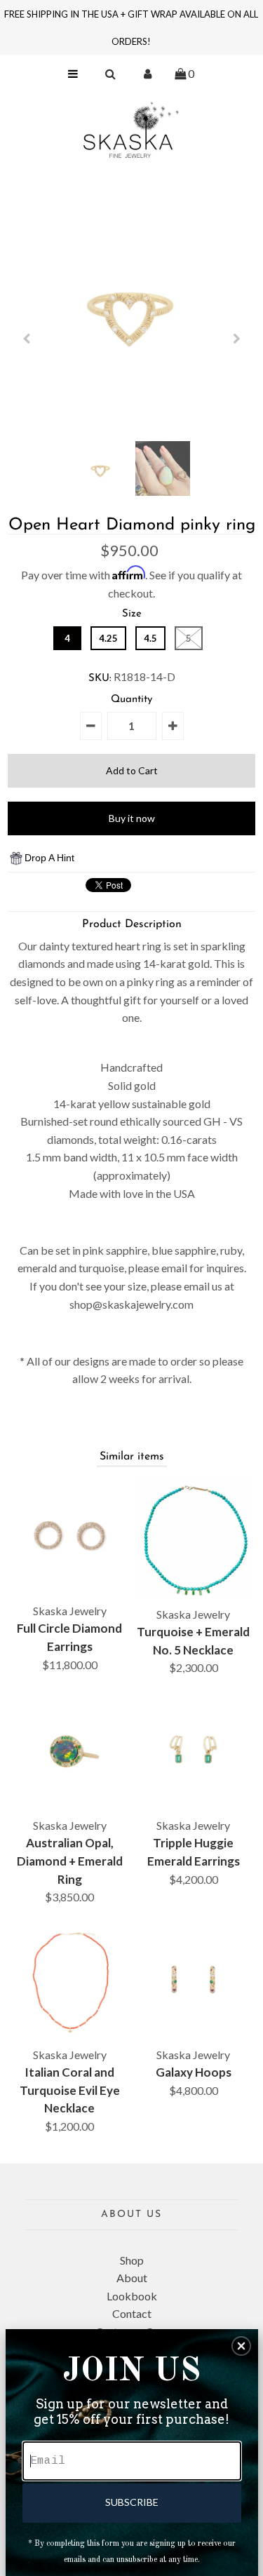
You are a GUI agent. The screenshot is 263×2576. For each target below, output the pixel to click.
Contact (132, 2313)
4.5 (150, 638)
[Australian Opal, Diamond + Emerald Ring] (70, 1750)
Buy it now (132, 818)
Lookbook (132, 2296)
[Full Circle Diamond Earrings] (70, 1536)
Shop (132, 2260)
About (132, 2278)
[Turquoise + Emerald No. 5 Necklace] (193, 1537)
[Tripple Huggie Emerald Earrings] (193, 1750)
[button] (241, 2346)
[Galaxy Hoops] (193, 1980)
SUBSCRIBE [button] (132, 2502)
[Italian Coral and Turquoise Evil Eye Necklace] (70, 1980)
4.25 (108, 638)
